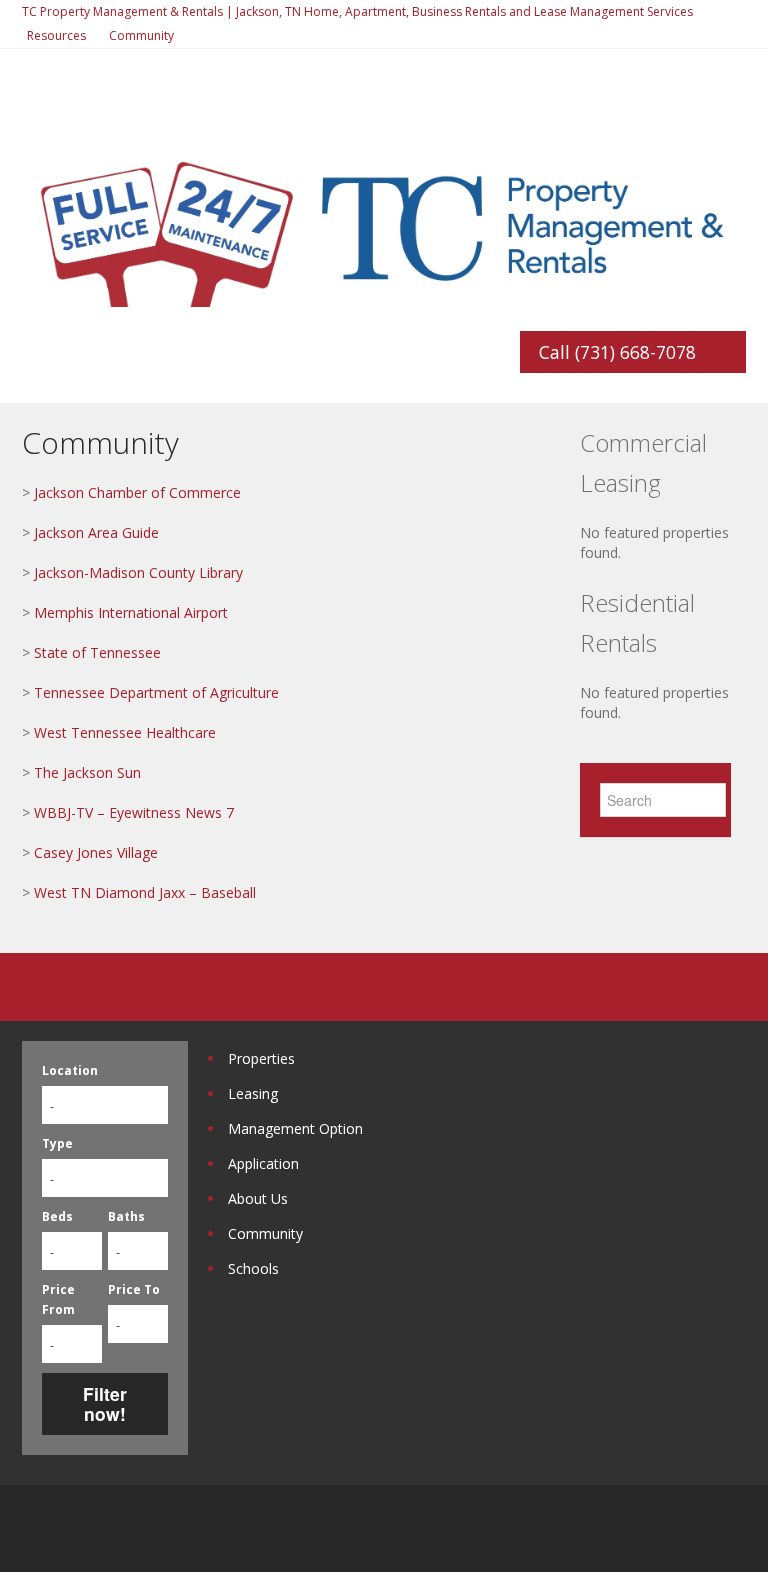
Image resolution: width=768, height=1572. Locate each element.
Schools (253, 1268)
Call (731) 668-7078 (617, 352)
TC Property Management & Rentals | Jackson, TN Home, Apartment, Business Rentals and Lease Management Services (357, 11)
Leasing (253, 1093)
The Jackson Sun (87, 772)
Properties (261, 1058)
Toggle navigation (39, 126)
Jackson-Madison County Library (138, 572)
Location (70, 1070)
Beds (57, 1216)
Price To (134, 1289)
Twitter (734, 1528)
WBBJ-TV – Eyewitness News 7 (134, 812)
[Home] (384, 223)
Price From (58, 1299)
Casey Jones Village (96, 852)
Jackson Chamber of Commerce (137, 492)
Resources (56, 35)
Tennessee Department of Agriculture (156, 692)
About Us (258, 1198)
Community (141, 35)
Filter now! (105, 1403)
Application (263, 1163)
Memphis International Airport (131, 612)
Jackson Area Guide (96, 532)
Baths (126, 1216)
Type (57, 1143)
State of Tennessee (97, 652)
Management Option (295, 1128)
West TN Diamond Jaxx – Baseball (145, 892)
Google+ (684, 1528)
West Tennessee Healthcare (125, 732)
